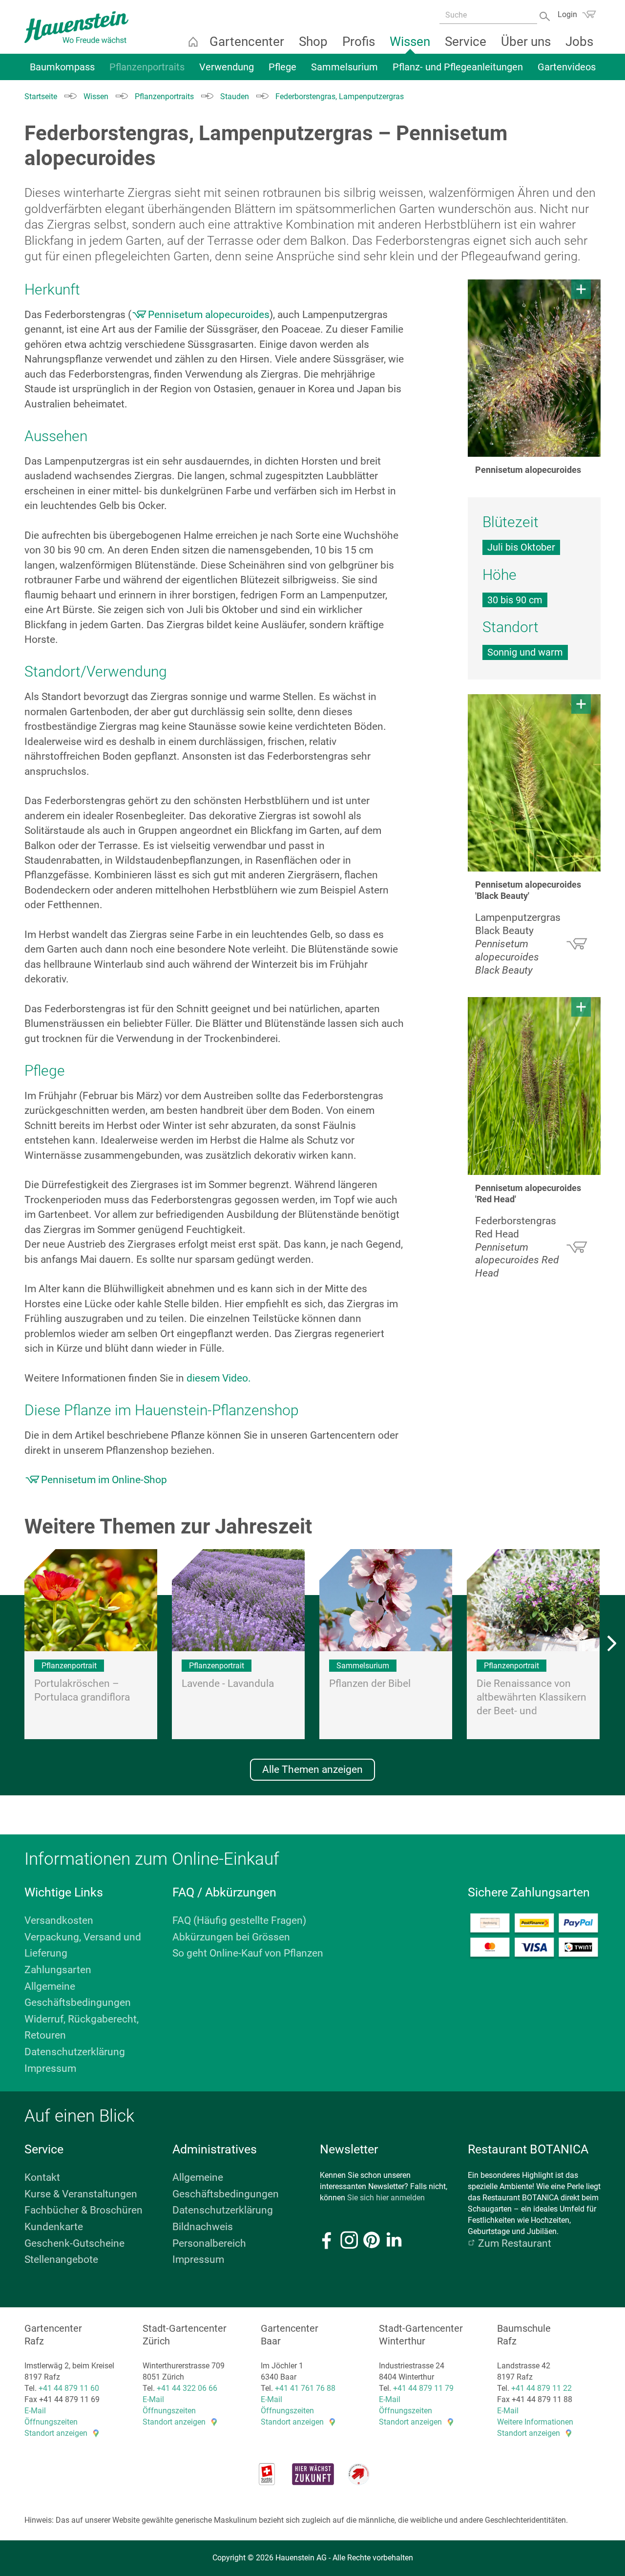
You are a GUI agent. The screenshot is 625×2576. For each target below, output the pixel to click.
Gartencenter (247, 42)
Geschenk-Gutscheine (74, 2243)
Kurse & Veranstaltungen (81, 2194)
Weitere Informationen (535, 2422)
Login (567, 14)
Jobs (579, 42)
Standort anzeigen (56, 2433)
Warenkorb (589, 14)
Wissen (410, 42)
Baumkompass (62, 67)
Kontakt (42, 2177)
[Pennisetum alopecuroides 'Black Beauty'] (534, 783)
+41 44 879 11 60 (69, 2388)
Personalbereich (209, 2243)
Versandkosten (59, 1920)
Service (466, 42)
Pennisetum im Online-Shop (104, 1480)
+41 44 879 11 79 (423, 2388)
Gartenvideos (567, 67)
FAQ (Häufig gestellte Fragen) (239, 1920)
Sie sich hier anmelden (386, 2198)
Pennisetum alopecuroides (209, 315)
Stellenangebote (61, 2259)
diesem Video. (219, 1378)
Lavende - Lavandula (228, 1683)
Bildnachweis (203, 2227)
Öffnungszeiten (51, 2422)
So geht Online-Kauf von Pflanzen (248, 1953)
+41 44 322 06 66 (187, 2388)
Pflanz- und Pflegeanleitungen (458, 67)
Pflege (282, 67)
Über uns (526, 42)
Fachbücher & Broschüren (83, 2210)
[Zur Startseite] (76, 27)
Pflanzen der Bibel (370, 1683)
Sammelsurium (344, 67)
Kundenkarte (54, 2227)
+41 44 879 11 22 (542, 2388)
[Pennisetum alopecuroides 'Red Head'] (534, 1086)
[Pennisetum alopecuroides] (534, 368)
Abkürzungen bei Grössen (231, 1937)
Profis (359, 42)
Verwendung (227, 67)
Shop (313, 42)
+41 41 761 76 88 (305, 2388)
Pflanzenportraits (147, 67)
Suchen (546, 15)
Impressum (50, 2068)
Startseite (193, 42)
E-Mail (35, 2411)
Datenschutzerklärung (75, 2052)
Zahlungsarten (58, 1970)
